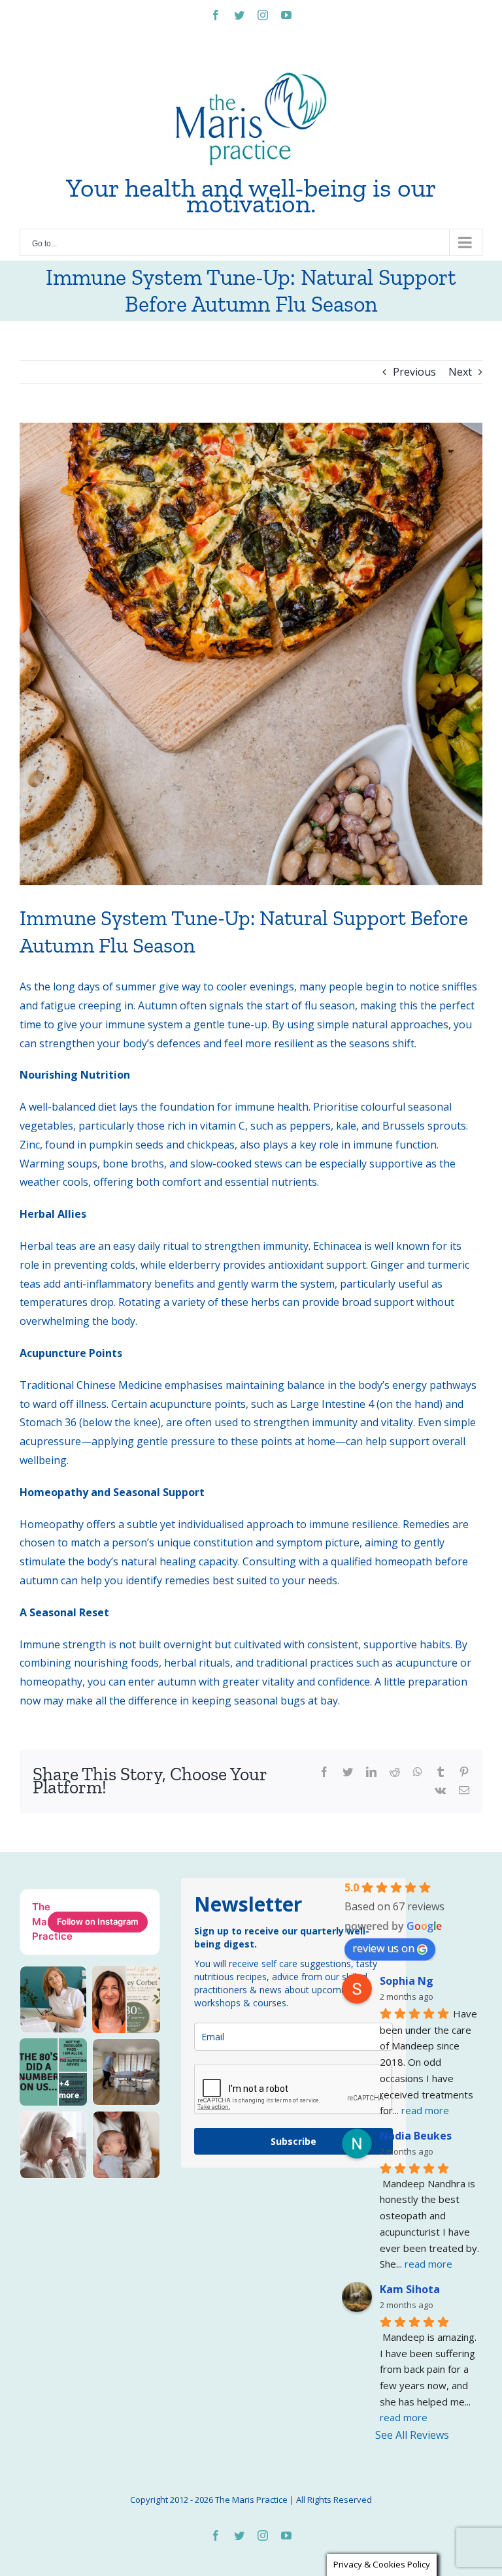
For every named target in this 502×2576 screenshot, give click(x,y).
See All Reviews (412, 2435)
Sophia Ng (407, 1981)
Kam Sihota (410, 2289)
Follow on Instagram (98, 1921)
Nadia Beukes (416, 2136)
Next (460, 372)
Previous (414, 372)
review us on (383, 1948)
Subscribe (293, 2141)
